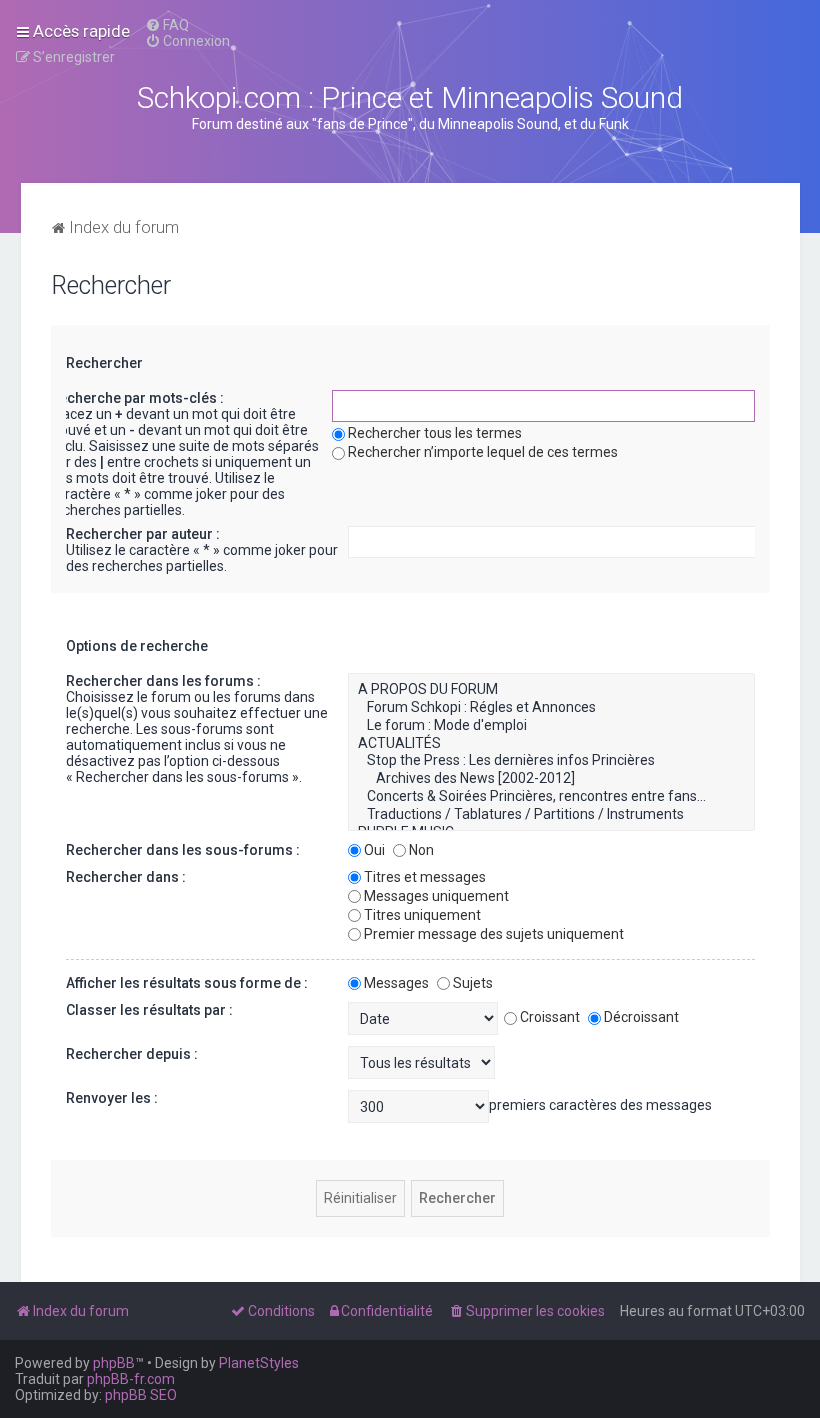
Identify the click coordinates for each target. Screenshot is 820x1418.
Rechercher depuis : (132, 1054)
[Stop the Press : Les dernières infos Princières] (551, 761)
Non (421, 850)
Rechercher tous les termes (435, 433)
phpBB (114, 1363)
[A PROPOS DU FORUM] (551, 690)
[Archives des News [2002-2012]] (551, 779)
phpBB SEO (141, 1395)
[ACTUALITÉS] (551, 744)
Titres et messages (425, 877)
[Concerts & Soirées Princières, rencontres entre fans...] (551, 797)
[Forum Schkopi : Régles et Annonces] (551, 708)
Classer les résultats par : (149, 1010)
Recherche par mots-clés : (137, 398)
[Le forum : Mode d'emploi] (551, 726)
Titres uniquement (422, 915)
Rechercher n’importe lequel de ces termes (483, 452)
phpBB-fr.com (131, 1379)
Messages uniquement (436, 896)
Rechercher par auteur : (143, 534)
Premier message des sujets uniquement (494, 934)
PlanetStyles (259, 1363)
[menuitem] (167, 25)
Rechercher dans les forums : (163, 681)
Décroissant (641, 1017)
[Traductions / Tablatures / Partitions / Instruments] (551, 815)
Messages (396, 983)
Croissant (550, 1017)
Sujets (473, 983)
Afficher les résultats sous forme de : (187, 983)
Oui (374, 850)
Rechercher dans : (126, 877)
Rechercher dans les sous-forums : (183, 850)
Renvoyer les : (112, 1098)
